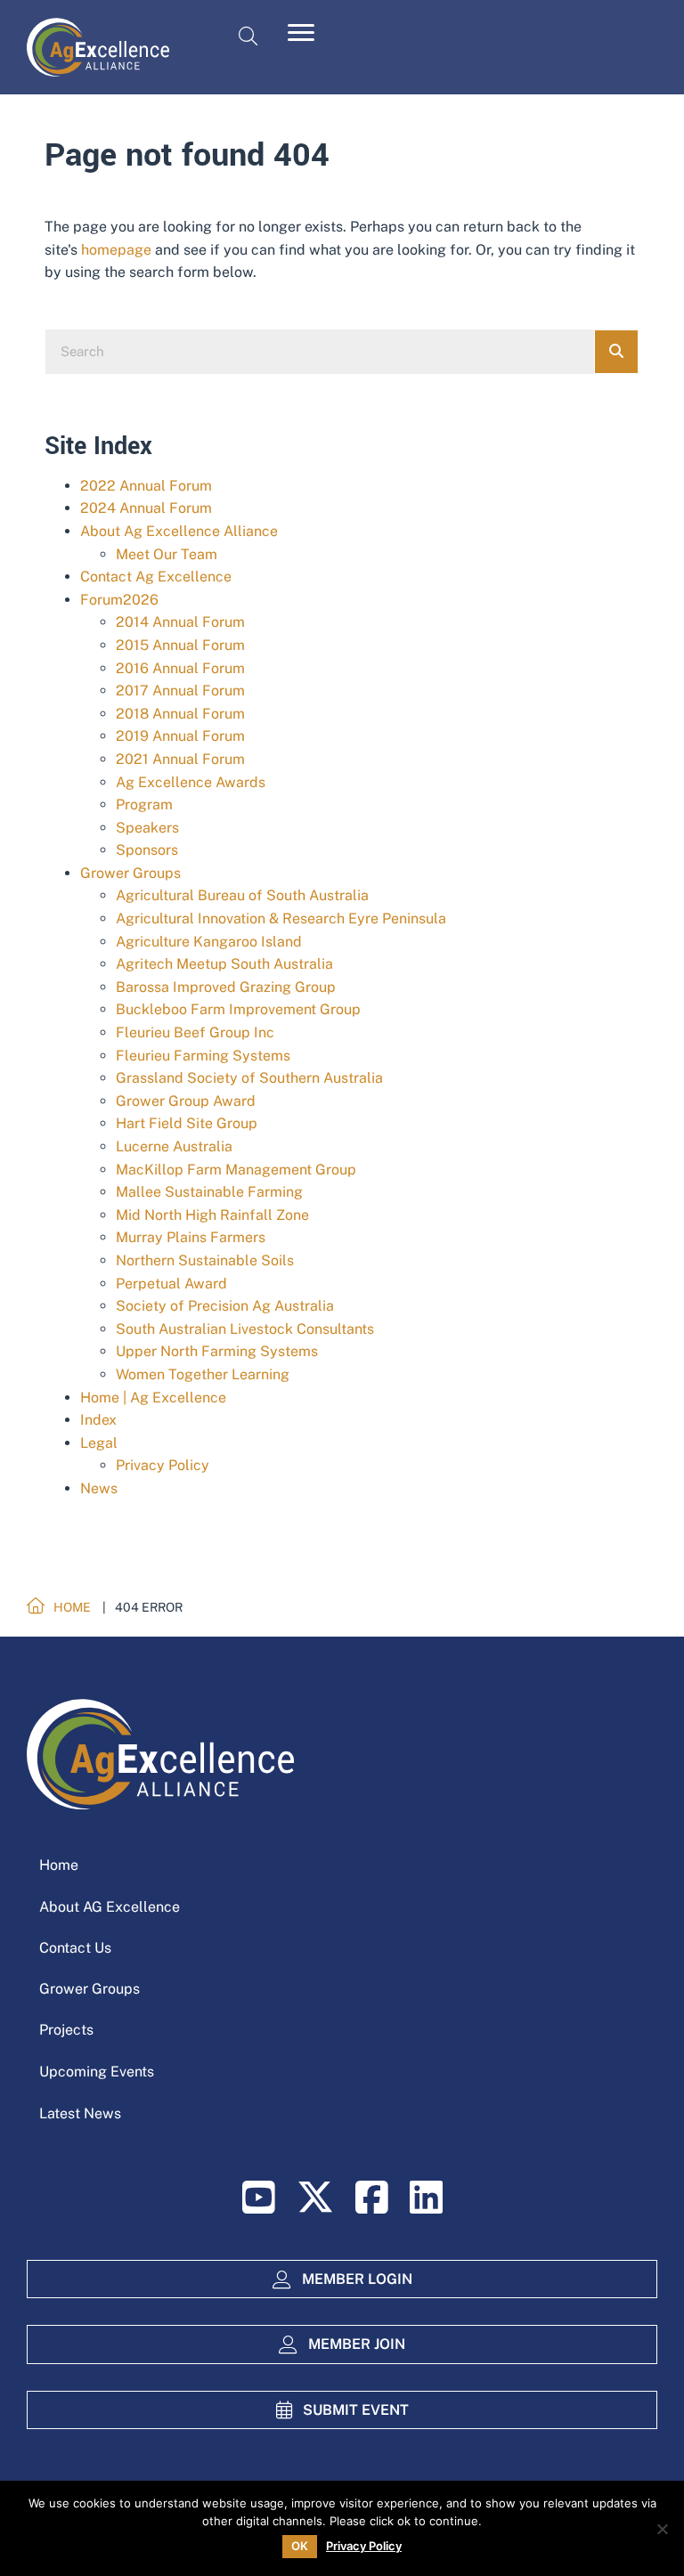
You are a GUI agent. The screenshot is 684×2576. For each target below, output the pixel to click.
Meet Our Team (167, 554)
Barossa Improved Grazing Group (226, 987)
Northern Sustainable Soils (205, 1260)
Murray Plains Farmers (191, 1237)
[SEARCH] (616, 352)
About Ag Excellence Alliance (179, 531)
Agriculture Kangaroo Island (209, 942)
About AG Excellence (110, 1907)
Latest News (80, 2113)
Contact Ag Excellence (156, 577)
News (99, 1488)
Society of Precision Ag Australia (225, 1306)
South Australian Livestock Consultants (245, 1329)
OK (300, 2546)
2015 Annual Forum (180, 645)
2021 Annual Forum (180, 759)
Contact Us (75, 1948)
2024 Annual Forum (146, 508)
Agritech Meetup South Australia (224, 964)
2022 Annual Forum (146, 486)
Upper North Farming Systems (217, 1351)
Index (98, 1420)
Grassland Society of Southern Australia (249, 1078)
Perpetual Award (171, 1284)
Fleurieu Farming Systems (203, 1056)
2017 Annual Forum (180, 691)
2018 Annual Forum (180, 714)
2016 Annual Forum (180, 668)
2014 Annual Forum (180, 622)
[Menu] (301, 33)
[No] (662, 2529)
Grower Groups (130, 873)
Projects (66, 2030)
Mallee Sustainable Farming (209, 1192)
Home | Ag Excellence (153, 1398)
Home (59, 1865)
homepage (116, 250)
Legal (99, 1443)
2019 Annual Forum (180, 736)
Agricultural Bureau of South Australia (242, 895)
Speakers (147, 828)
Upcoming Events (97, 2072)
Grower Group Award (186, 1101)
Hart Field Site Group (187, 1123)
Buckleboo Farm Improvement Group (238, 1009)
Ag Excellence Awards (191, 782)
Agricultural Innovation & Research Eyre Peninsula (281, 918)
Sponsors (147, 850)
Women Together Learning (203, 1374)
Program (144, 804)
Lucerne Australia (174, 1146)
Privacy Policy (163, 1465)
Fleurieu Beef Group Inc (195, 1032)
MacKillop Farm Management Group (236, 1170)
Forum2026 (119, 600)
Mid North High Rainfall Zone (212, 1215)
